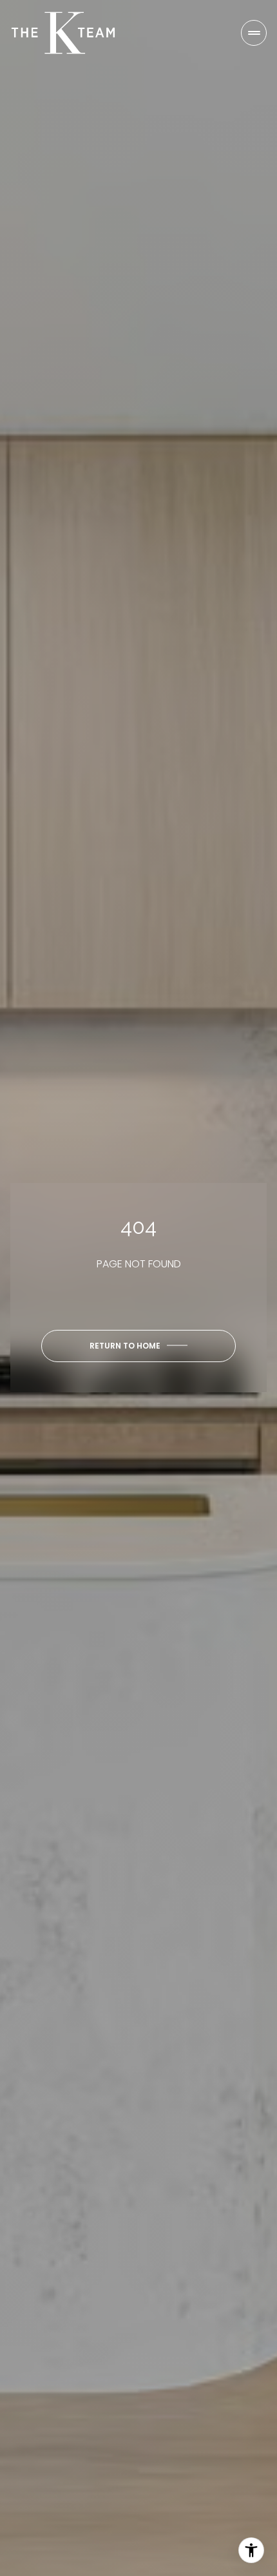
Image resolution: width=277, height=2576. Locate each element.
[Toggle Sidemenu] (254, 33)
